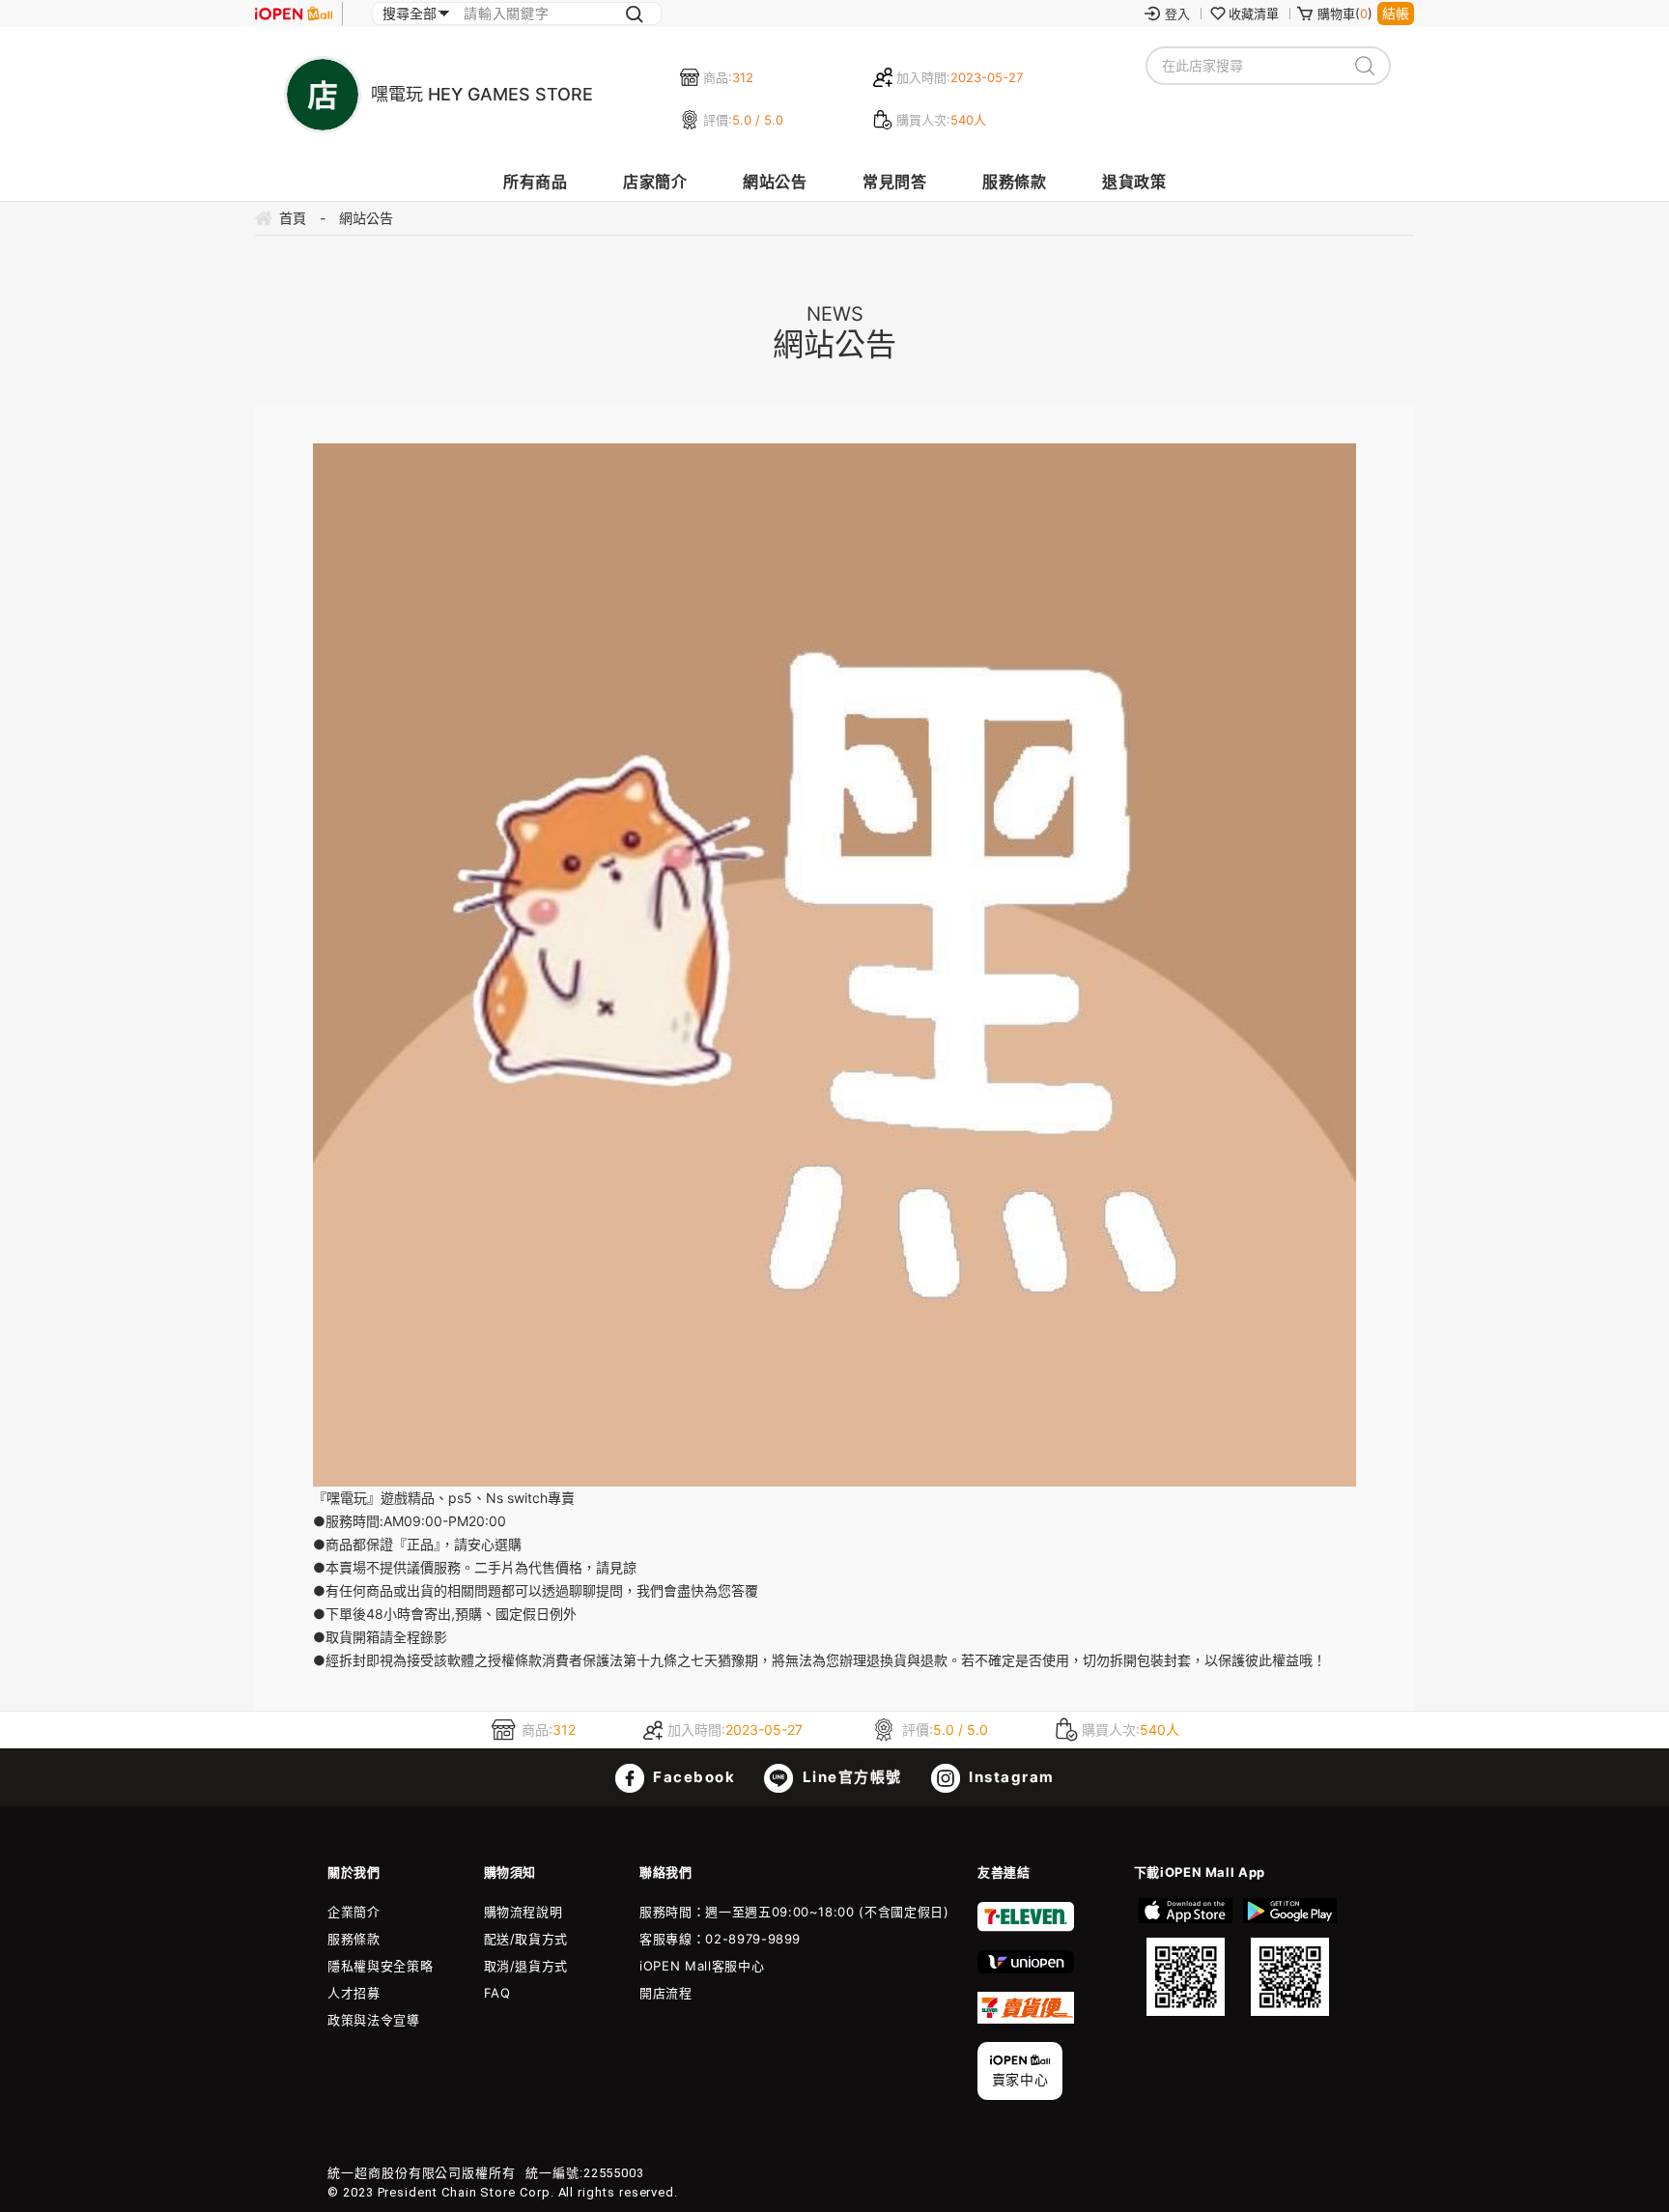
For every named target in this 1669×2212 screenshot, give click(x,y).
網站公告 (775, 182)
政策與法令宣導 (374, 2020)
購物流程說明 (523, 1912)
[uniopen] (1026, 1969)
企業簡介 (354, 1912)
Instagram (1010, 1777)
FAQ (497, 1993)
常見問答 (894, 182)
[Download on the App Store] (1186, 1957)
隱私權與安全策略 (380, 1966)
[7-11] (1026, 1927)
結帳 (1396, 13)
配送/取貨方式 (526, 1939)
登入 (1177, 14)
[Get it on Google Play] (1289, 1957)
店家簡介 (655, 182)
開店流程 (666, 1993)
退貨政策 (1134, 182)
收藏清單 (1254, 14)
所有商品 (535, 182)
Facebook (693, 1777)
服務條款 (1014, 182)
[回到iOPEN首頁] (294, 14)
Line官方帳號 (850, 1777)
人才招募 (354, 1993)
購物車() (1345, 14)
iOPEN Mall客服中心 (702, 1966)
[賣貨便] (1026, 2019)
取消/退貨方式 (526, 1966)
